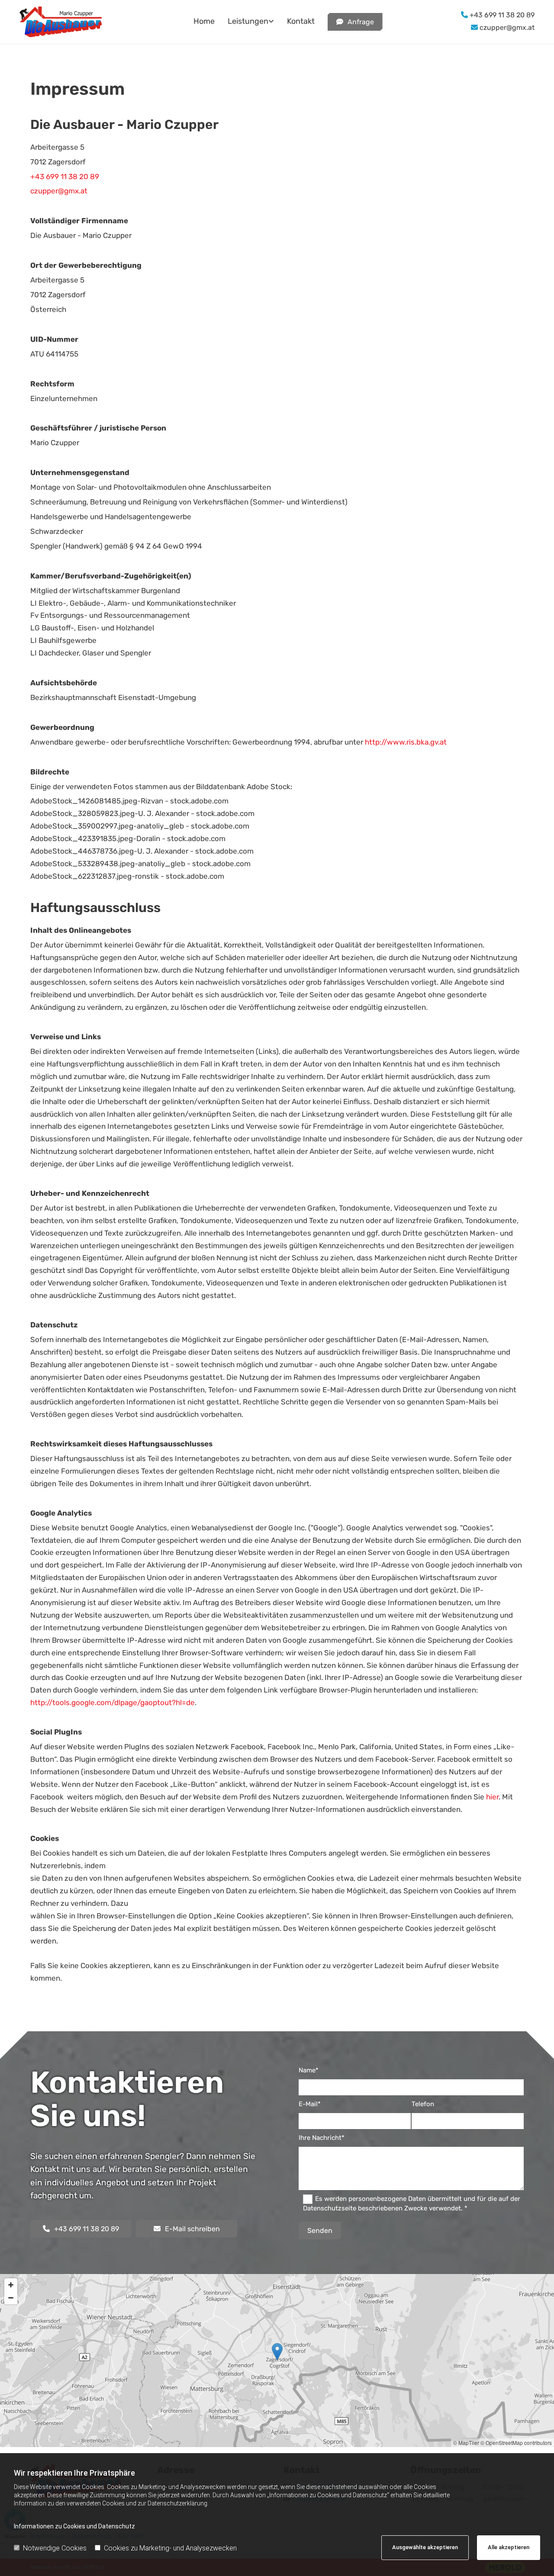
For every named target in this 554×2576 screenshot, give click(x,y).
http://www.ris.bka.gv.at (406, 742)
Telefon (423, 2104)
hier (492, 1797)
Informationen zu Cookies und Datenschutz (74, 2526)
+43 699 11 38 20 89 (501, 15)
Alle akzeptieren (509, 2547)
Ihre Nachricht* (322, 2138)
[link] (244, 22)
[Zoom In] (11, 2285)
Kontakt (301, 21)
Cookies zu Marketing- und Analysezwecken (170, 2548)
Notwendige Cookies (55, 2548)
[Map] (277, 2361)
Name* (309, 2070)
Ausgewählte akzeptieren (425, 2547)
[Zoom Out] (11, 2298)
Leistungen (248, 21)
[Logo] (79, 22)
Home (204, 21)
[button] (355, 22)
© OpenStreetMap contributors (516, 2443)
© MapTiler (466, 2443)
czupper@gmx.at (506, 27)
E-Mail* (310, 2104)
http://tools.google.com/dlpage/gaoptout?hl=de (113, 1702)
